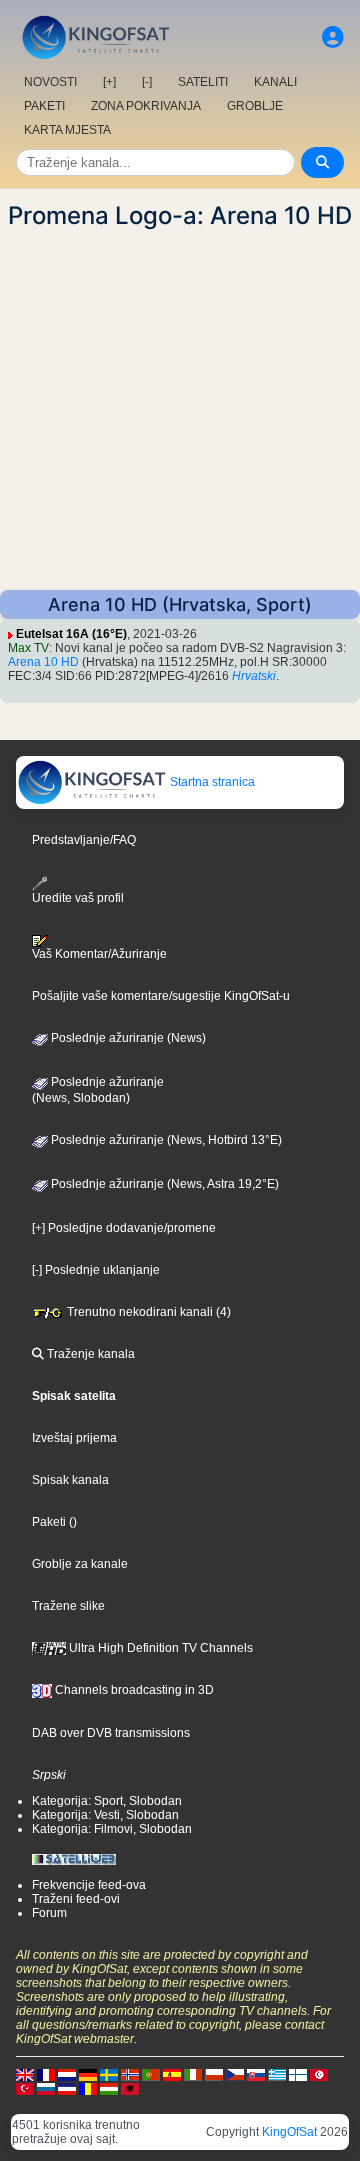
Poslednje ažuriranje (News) (127, 1038)
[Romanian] (88, 2088)
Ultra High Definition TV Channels (159, 1648)
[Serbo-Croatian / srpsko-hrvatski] (67, 2088)
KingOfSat (289, 2132)
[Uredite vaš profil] (333, 37)
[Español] (172, 2074)
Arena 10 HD (43, 662)
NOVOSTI (50, 82)
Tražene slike (68, 1606)
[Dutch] (67, 2074)
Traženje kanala (89, 1354)
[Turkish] (25, 2088)
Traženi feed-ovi (76, 1899)
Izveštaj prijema (74, 1438)
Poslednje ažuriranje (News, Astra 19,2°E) (163, 1184)
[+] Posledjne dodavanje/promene (124, 1228)
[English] (25, 2074)
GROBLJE (255, 106)
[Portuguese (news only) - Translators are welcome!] (151, 2074)
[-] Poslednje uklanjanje (96, 1270)
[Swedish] (109, 2074)
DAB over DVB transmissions (111, 1733)
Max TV (28, 648)
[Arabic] (319, 2074)
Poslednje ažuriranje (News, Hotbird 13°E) (165, 1140)
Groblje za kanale (80, 1564)
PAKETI (44, 106)
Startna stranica (211, 782)
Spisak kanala (70, 1480)
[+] (109, 82)
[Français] (46, 2074)
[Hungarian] (109, 2088)
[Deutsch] (88, 2074)
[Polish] (214, 2074)
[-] (147, 82)
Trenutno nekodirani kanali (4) (147, 1312)
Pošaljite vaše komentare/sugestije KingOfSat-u (161, 996)
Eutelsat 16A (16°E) (71, 634)
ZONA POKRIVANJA (146, 106)
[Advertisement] (180, 410)
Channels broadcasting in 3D (133, 1690)
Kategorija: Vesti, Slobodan (105, 1815)
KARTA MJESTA (67, 130)
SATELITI (203, 82)
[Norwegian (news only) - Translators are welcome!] (130, 2074)
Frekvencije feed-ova (89, 1885)
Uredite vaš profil (78, 897)
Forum (49, 1913)
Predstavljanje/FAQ (84, 840)
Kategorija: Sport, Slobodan (107, 1801)
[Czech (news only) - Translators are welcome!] (235, 2074)
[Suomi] (298, 2074)
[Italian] (193, 2074)
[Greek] (277, 2074)
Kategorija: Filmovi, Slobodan (112, 1829)
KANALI (275, 82)
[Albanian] (130, 2088)
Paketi (49, 1522)
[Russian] (46, 2088)
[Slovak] (256, 2074)
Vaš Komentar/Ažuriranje (99, 954)
